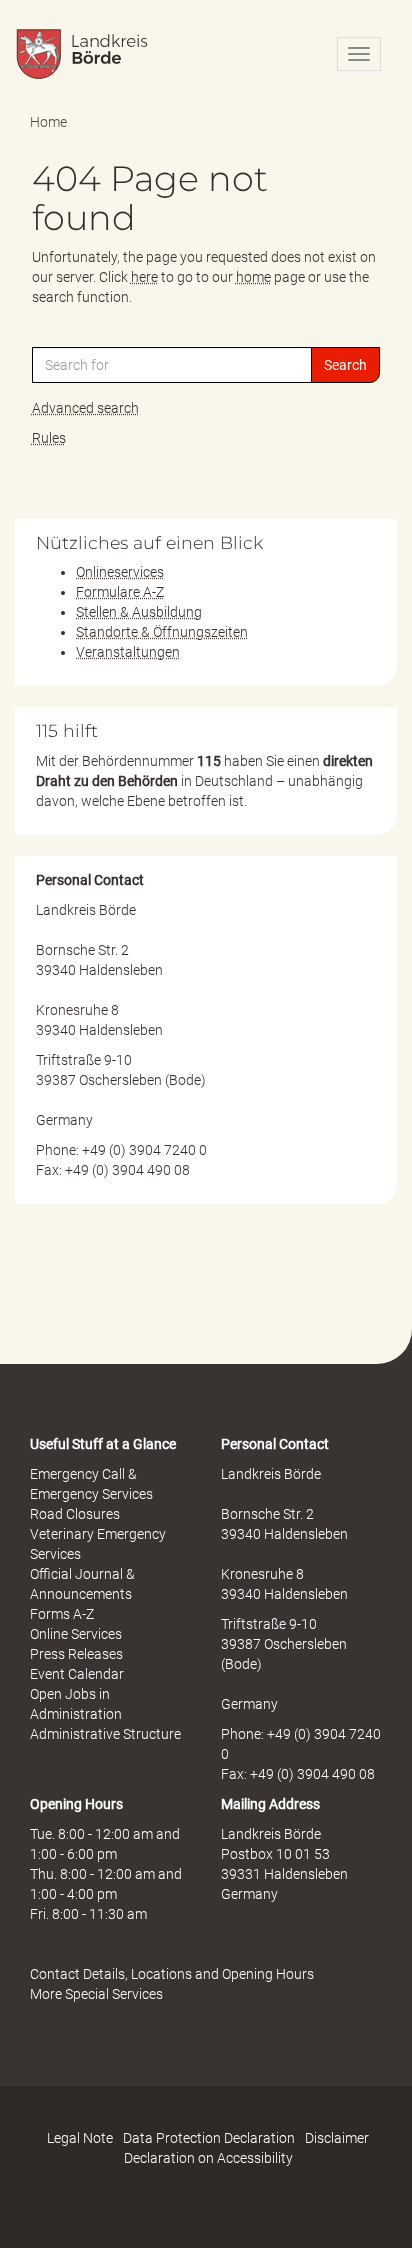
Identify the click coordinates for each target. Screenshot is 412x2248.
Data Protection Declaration (209, 2138)
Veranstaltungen (128, 652)
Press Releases (76, 1654)
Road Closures (75, 1514)
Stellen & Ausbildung (139, 612)
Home (48, 122)
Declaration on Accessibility (208, 2158)
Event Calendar (77, 1674)
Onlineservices (120, 572)
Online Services (76, 1634)
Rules (49, 438)
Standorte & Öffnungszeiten (162, 632)
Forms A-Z (62, 1614)
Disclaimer (337, 2138)
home (253, 277)
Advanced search (85, 408)
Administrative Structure (105, 1734)
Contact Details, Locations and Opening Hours (172, 1974)
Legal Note (80, 2138)
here (144, 277)
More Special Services (96, 1994)
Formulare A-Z (120, 592)
